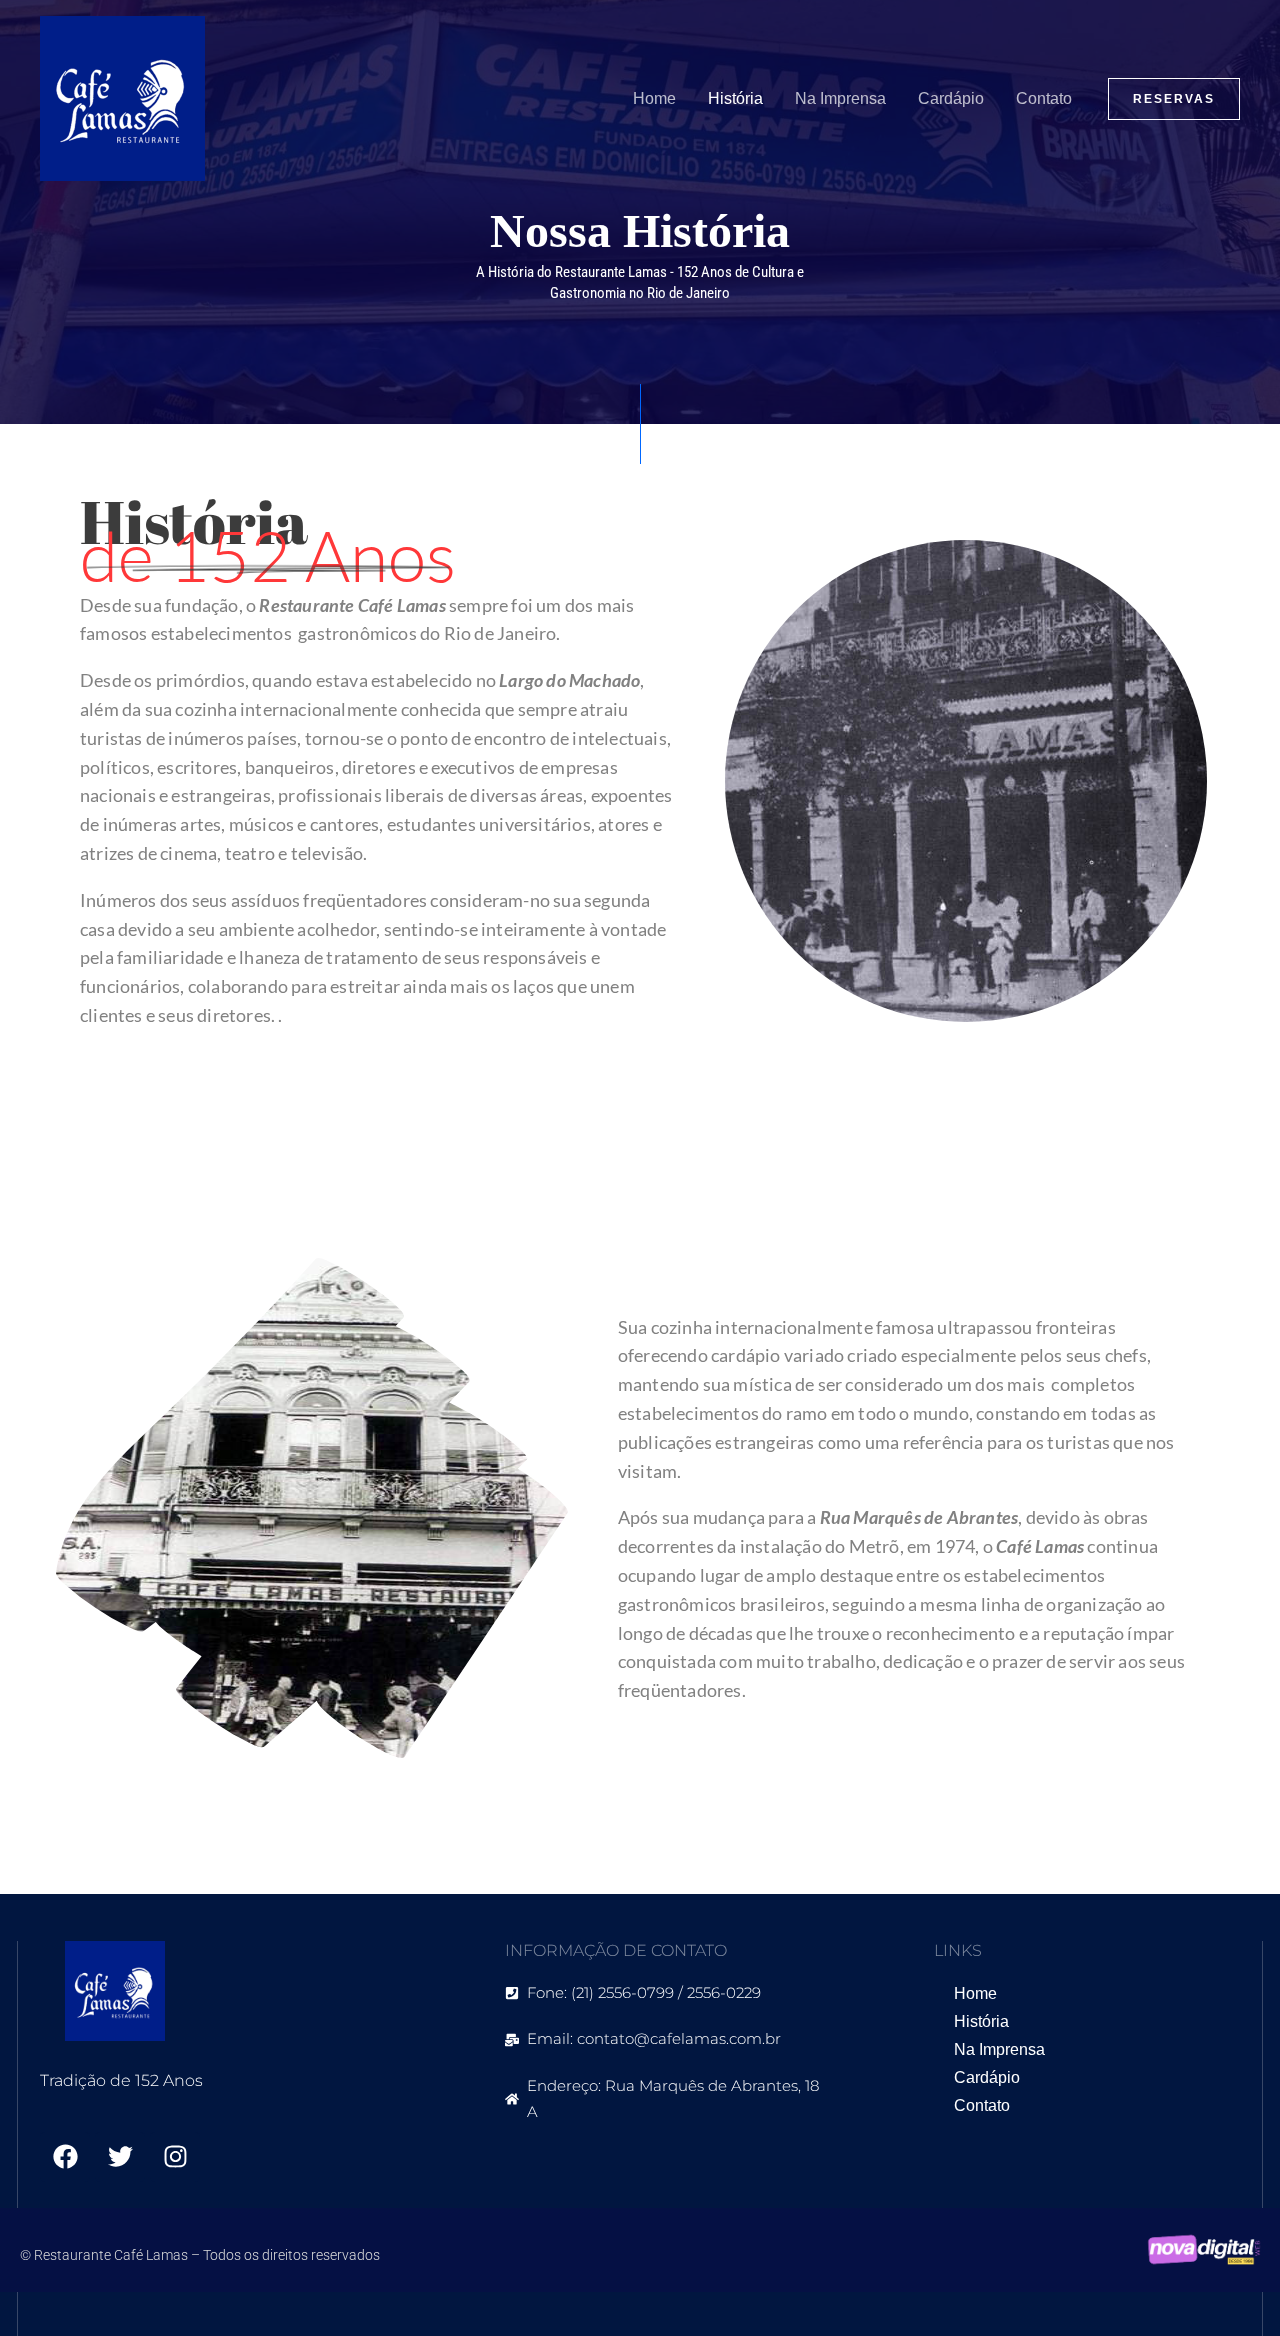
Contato (1044, 98)
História (735, 98)
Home (654, 98)
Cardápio (951, 98)
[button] (1174, 99)
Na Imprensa (840, 98)
